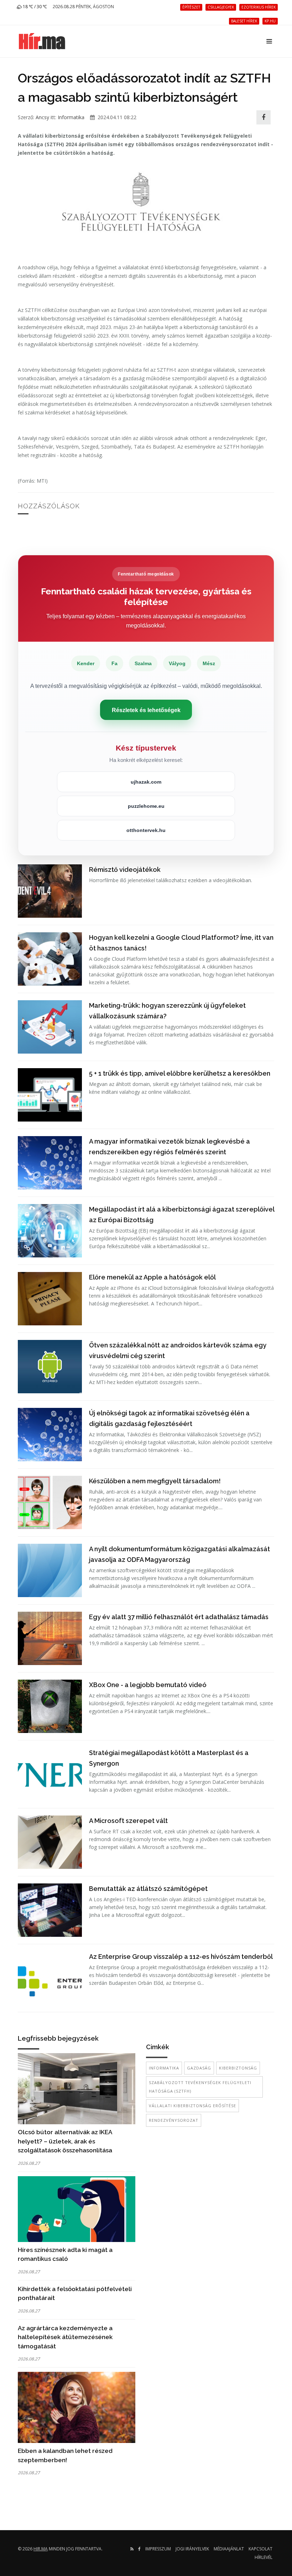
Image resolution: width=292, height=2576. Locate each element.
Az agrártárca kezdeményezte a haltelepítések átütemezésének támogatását (65, 2337)
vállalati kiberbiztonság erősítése (192, 2106)
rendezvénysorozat (174, 2120)
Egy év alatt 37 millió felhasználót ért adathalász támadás (179, 1617)
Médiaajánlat (229, 2549)
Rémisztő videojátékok (125, 870)
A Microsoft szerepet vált (128, 1821)
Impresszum (158, 2549)
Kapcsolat (260, 2549)
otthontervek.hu (146, 830)
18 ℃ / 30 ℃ (34, 7)
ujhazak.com (146, 782)
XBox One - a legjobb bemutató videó (148, 1685)
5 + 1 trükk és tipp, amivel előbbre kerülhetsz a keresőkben (180, 1073)
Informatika (71, 117)
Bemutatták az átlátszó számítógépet (148, 1889)
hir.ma (41, 2549)
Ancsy (42, 117)
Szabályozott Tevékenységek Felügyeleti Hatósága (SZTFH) (200, 2087)
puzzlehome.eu (146, 806)
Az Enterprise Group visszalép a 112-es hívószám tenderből (181, 1957)
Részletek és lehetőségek (146, 710)
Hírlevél (264, 2557)
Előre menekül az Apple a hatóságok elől (152, 1277)
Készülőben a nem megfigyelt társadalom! (155, 1481)
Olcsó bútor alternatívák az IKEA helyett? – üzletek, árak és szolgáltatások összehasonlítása (65, 2141)
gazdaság (199, 2068)
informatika (164, 2068)
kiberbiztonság (238, 2068)
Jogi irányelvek (192, 2549)
